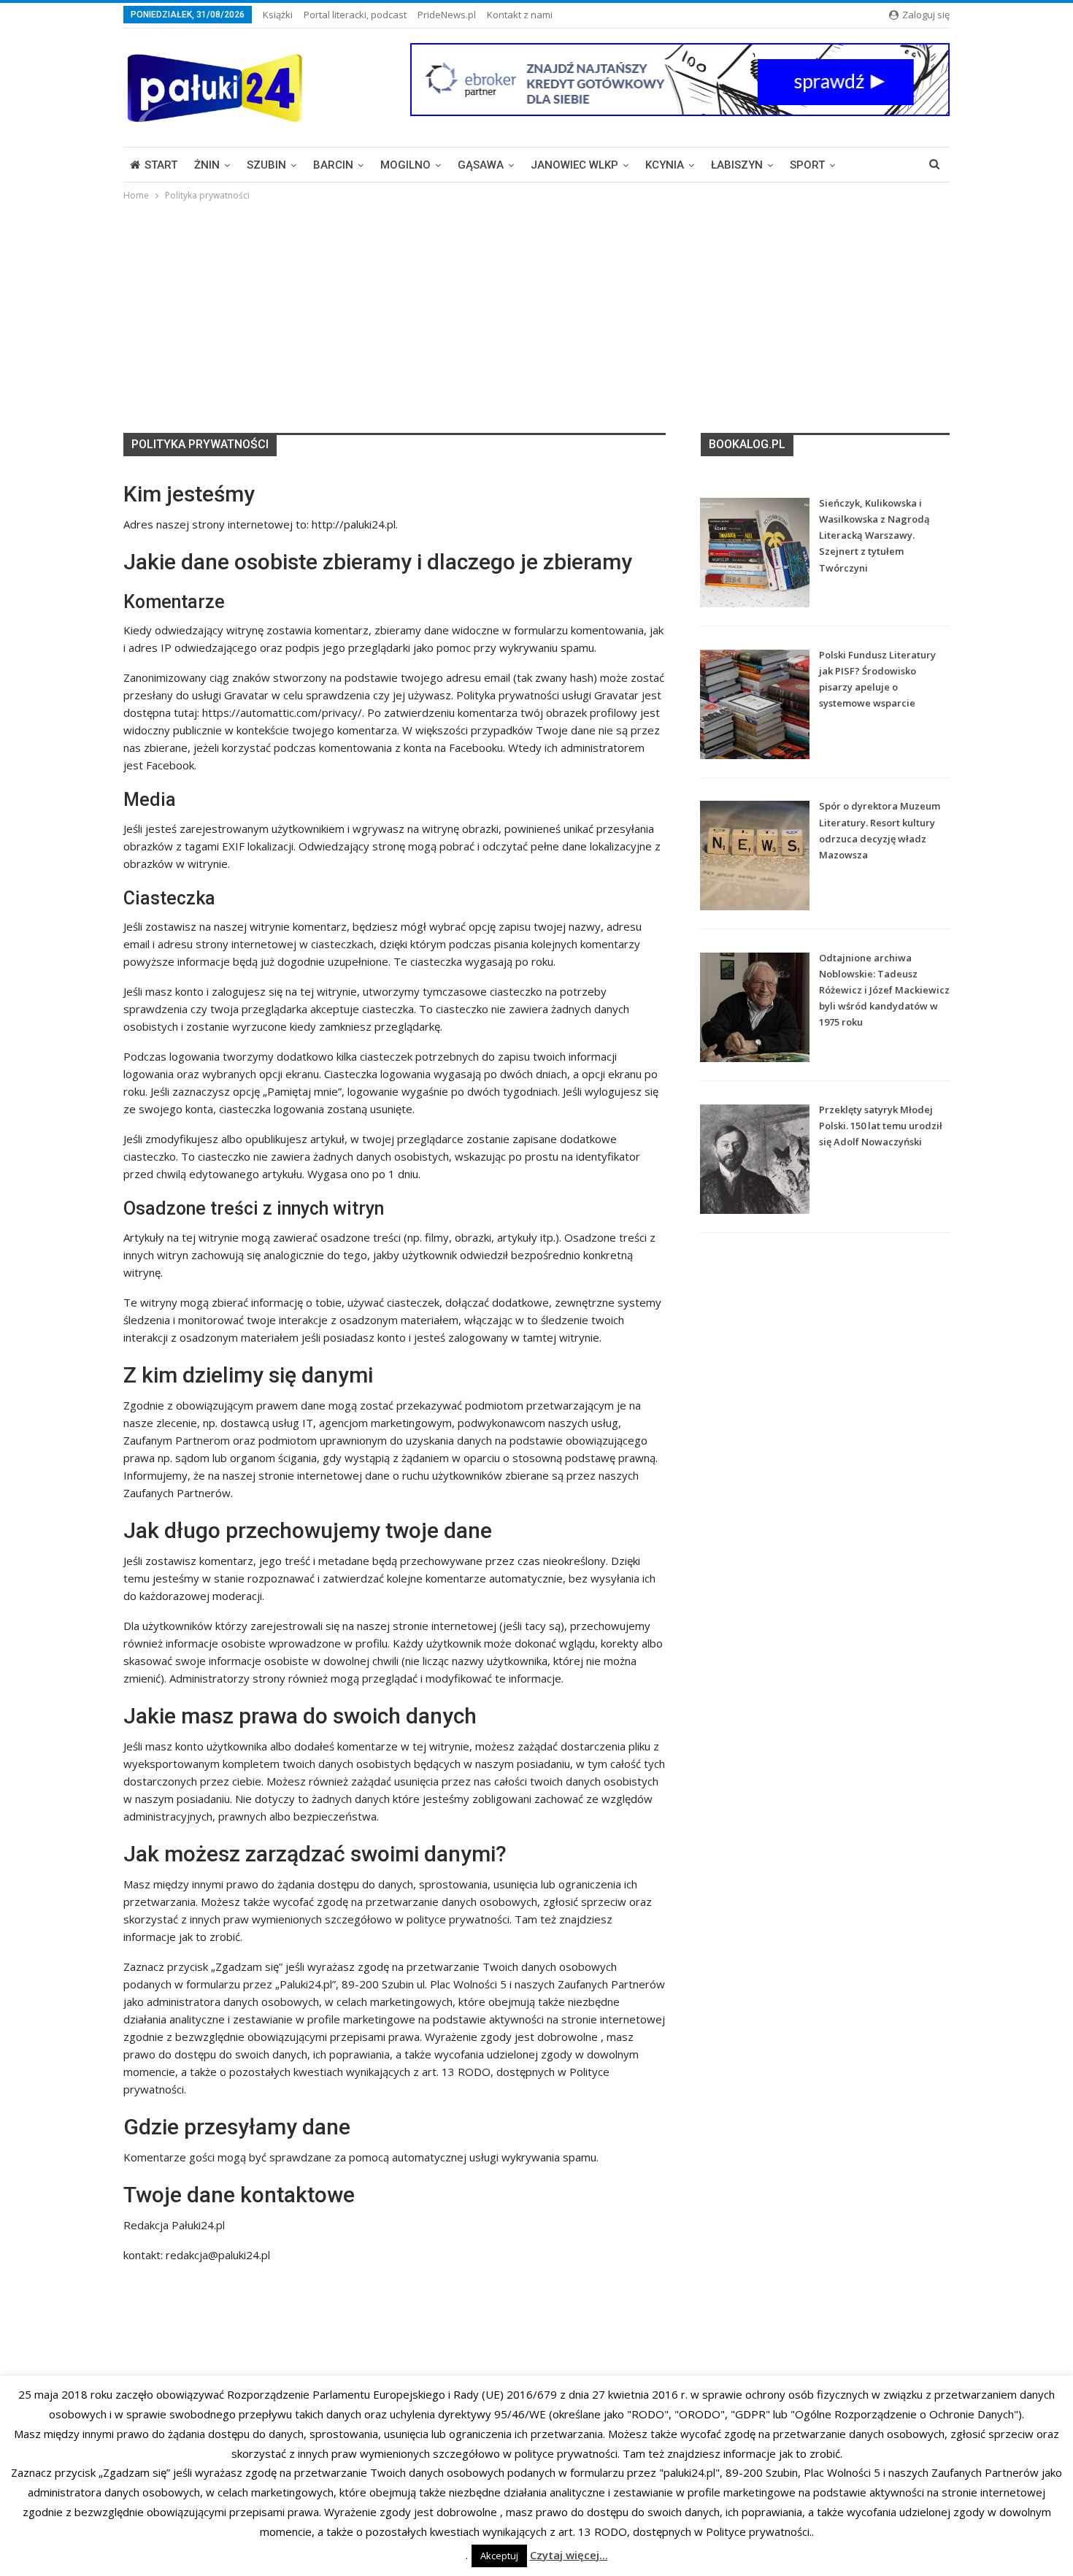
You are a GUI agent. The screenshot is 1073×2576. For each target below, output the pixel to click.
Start (161, 165)
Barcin (333, 165)
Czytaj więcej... (569, 2555)
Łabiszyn (737, 165)
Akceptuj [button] (499, 2556)
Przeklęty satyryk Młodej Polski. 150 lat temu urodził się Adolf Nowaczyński (881, 1126)
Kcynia (665, 165)
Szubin (266, 165)
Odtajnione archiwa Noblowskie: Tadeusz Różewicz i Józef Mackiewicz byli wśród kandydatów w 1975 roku (884, 990)
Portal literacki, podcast (355, 15)
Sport (807, 165)
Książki (278, 15)
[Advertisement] (536, 313)
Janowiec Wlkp (574, 165)
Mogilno (405, 165)
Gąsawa (481, 165)
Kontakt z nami (520, 15)
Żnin (207, 165)
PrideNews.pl (447, 15)
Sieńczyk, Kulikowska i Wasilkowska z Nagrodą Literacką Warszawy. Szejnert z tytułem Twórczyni (874, 535)
